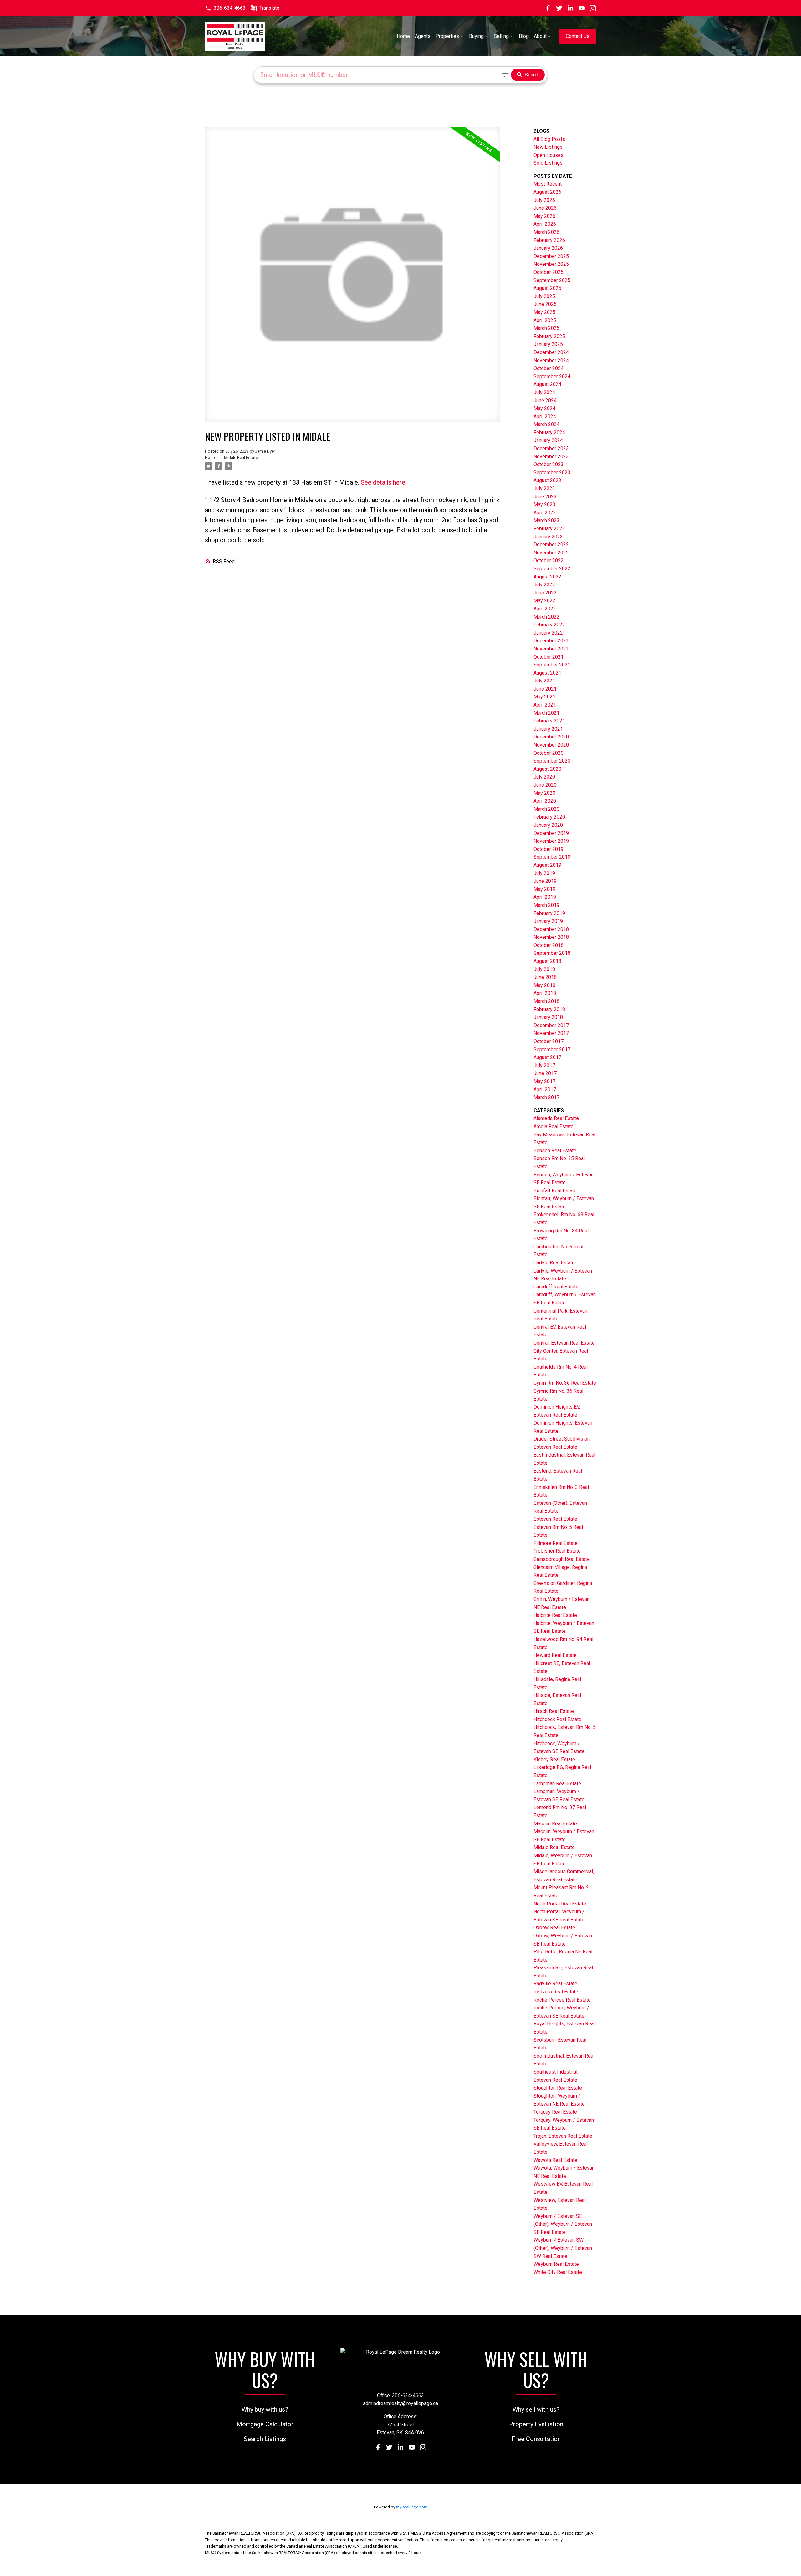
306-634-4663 (230, 8)
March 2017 (546, 1097)
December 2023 (551, 448)
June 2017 (545, 1073)
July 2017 (544, 1065)
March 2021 (546, 713)
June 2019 (545, 881)
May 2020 (544, 793)
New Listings (548, 147)
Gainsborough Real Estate (562, 1559)
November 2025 (551, 264)
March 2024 (546, 424)
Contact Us (578, 36)
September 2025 (552, 280)
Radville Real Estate (555, 1984)
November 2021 (551, 649)
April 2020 (545, 801)
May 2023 (544, 504)
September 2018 (552, 953)
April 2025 (545, 320)
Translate (269, 8)
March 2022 (546, 617)
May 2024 (544, 408)
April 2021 (545, 705)
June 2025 (545, 304)
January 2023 (548, 537)
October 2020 (548, 753)
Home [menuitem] (403, 36)
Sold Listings (548, 163)
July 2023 (544, 488)
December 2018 (551, 929)
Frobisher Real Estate (557, 1551)
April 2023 (545, 513)
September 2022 (552, 569)
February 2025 (549, 336)
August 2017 (547, 1057)
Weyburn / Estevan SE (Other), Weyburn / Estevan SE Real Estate (563, 2224)
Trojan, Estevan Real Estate (563, 2136)
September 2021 (552, 665)
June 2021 (545, 689)
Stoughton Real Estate (558, 2088)
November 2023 (551, 457)
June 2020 (545, 785)
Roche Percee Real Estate (562, 2000)
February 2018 (549, 1009)
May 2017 (544, 1081)
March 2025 (546, 328)
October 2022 (548, 560)
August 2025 (547, 288)
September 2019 (552, 857)
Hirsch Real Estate (554, 1711)
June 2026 (545, 208)
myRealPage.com (412, 2507)
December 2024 (551, 352)
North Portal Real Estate (560, 1904)
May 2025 (544, 312)
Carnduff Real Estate (556, 1287)
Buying (476, 36)
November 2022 (551, 553)
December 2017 (551, 1025)
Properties (447, 36)
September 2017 (552, 1049)
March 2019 (546, 905)
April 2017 (545, 1090)
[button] (225, 8)
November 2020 (551, 745)
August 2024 (547, 384)
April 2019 (545, 897)
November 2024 (551, 360)
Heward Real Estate (555, 1655)
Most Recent (548, 184)
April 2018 (545, 993)
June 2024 (545, 401)
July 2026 (544, 200)
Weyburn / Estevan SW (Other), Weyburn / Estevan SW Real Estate (563, 2248)
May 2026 (544, 216)
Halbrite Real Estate (555, 1615)
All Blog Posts (549, 139)
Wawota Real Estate (555, 2160)
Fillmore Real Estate (556, 1543)
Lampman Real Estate (557, 1784)
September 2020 (552, 761)
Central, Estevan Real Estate (564, 1343)
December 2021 (551, 641)
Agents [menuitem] (423, 36)
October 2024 (548, 368)
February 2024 (549, 432)
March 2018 (546, 1001)
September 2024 (552, 376)
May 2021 (544, 697)
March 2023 (546, 520)
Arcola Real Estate (554, 1126)
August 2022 (547, 577)
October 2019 (548, 849)
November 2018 (551, 937)
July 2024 (544, 392)
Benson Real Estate (555, 1151)
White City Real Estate (558, 2272)
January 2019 (548, 921)
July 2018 (544, 969)
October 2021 (548, 657)
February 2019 (549, 913)
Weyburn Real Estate (556, 2264)
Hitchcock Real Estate (557, 1719)
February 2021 (549, 721)
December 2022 (551, 545)
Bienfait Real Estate (555, 1191)
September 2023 (552, 473)
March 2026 (546, 232)
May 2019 (544, 889)
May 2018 (544, 985)
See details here (383, 482)
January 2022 (548, 633)
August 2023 (547, 480)
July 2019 (544, 873)
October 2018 (548, 945)
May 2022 (544, 601)
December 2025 (551, 256)
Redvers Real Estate (556, 1992)
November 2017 (551, 1033)
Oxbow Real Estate (554, 1928)
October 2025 (548, 272)
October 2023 (548, 464)
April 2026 (545, 224)
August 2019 (547, 865)
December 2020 (551, 737)
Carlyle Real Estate (554, 1263)
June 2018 (545, 977)
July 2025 (544, 296)
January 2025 (548, 344)
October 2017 (548, 1041)
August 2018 (547, 961)
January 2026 (548, 248)
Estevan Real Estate (555, 1519)
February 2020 (549, 817)
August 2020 (547, 769)
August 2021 (547, 673)
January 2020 (548, 825)
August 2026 (547, 192)
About (540, 36)
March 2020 (546, 809)
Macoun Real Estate (555, 1824)
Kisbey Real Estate (554, 1759)
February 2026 (549, 240)
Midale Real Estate (241, 458)
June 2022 (545, 593)
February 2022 (549, 625)
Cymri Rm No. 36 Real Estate (565, 1383)
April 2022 (545, 609)
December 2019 (551, 833)
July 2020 (544, 777)
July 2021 (544, 681)
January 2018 (548, 1017)
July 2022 (544, 585)
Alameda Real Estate (556, 1118)
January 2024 (548, 440)
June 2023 (545, 497)
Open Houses (548, 155)
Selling (501, 36)
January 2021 (548, 729)
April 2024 (545, 416)
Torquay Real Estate (555, 2112)
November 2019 (551, 841)
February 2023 (549, 529)
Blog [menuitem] (524, 36)
